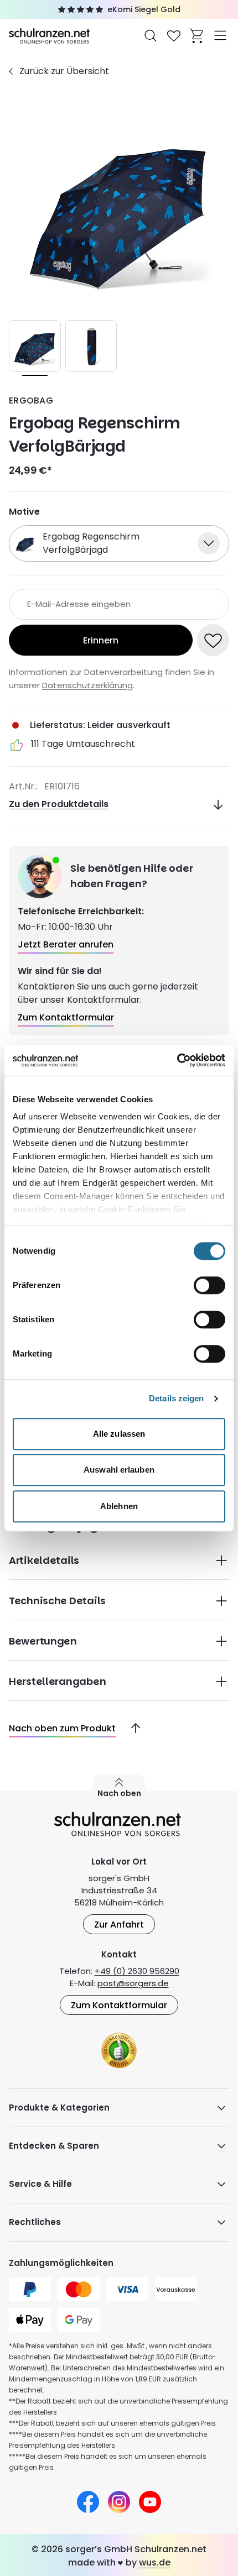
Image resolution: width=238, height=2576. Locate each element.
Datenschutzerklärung (87, 685)
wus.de (155, 2562)
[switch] (209, 1285)
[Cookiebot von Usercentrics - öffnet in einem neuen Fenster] (177, 1060)
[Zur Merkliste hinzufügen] (213, 640)
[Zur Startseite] (50, 35)
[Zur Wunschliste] (174, 35)
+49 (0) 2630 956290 (137, 1971)
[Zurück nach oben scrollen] (131, 1729)
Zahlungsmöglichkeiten (61, 2263)
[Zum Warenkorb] (197, 35)
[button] (119, 1559)
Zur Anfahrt (119, 1925)
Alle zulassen (119, 1434)
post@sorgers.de (133, 1983)
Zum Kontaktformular (119, 2005)
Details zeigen (176, 1398)
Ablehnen (119, 1506)
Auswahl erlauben (119, 1470)
